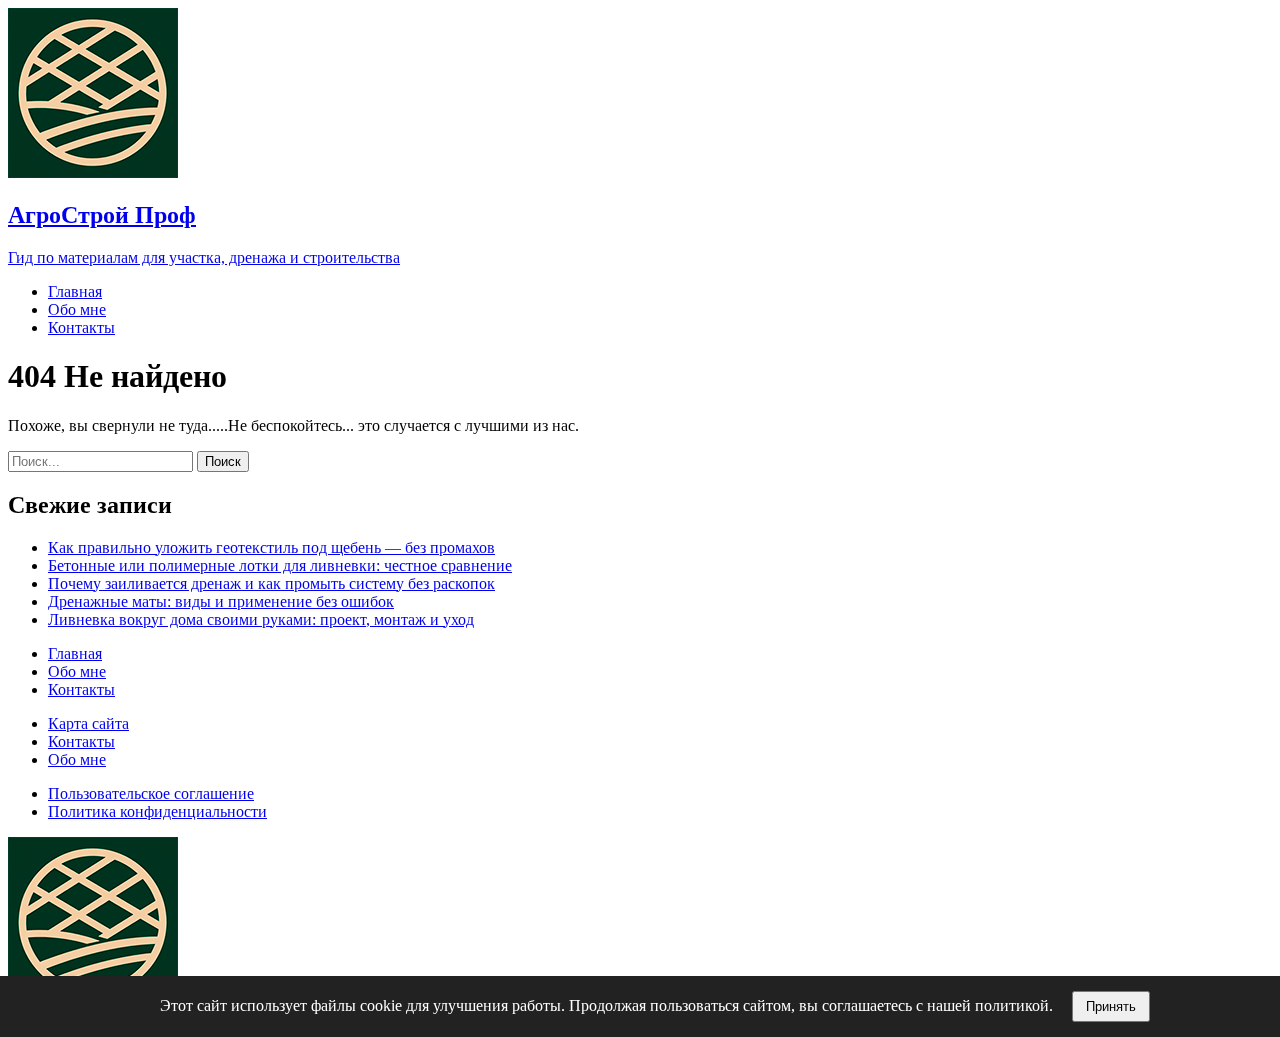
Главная (75, 291)
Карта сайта (88, 723)
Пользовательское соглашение (151, 793)
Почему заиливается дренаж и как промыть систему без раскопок (271, 583)
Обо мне (77, 309)
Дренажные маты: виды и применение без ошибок (221, 601)
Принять (1111, 1006)
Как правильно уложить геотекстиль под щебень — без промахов (271, 547)
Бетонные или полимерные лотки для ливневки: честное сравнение (280, 565)
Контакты (81, 327)
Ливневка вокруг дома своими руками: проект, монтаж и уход (261, 619)
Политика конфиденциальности (157, 811)
